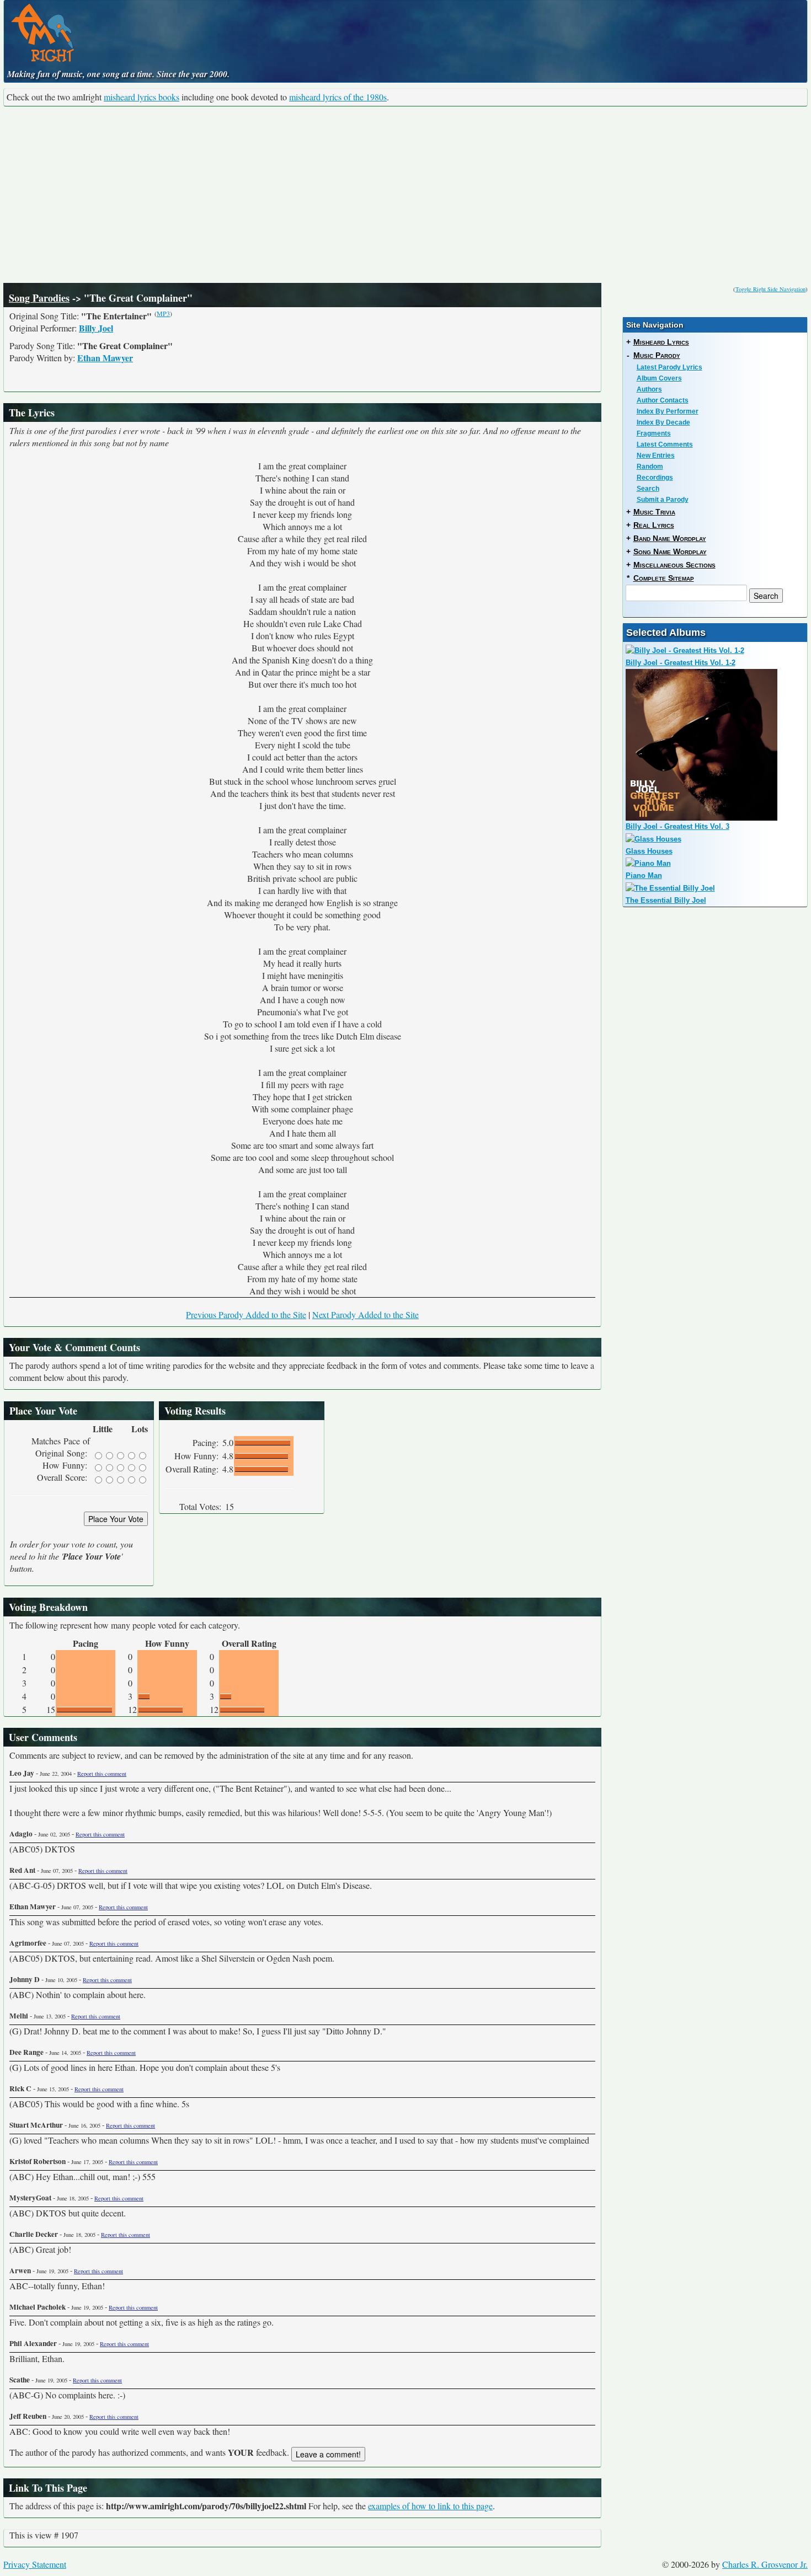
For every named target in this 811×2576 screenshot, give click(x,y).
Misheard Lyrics (661, 342)
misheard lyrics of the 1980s (338, 97)
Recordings (655, 478)
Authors (649, 389)
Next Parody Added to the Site (366, 1314)
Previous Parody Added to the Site (246, 1314)
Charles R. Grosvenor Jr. (765, 2564)
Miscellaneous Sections (674, 565)
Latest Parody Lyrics (669, 367)
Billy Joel (96, 328)
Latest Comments (665, 444)
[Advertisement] (405, 195)
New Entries (656, 456)
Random (650, 467)
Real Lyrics (654, 525)
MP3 (163, 313)
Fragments (654, 433)
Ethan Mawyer (105, 358)
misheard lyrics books (142, 97)
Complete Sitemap (664, 578)
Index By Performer (668, 411)
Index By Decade (663, 422)
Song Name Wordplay (670, 551)
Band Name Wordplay (670, 538)
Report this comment (102, 1774)
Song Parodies (39, 298)
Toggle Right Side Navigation (770, 289)
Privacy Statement (35, 2564)
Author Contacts (663, 400)
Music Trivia (654, 512)
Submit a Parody (663, 500)
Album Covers (659, 378)
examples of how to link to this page (430, 2506)
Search (648, 489)
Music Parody (657, 355)
